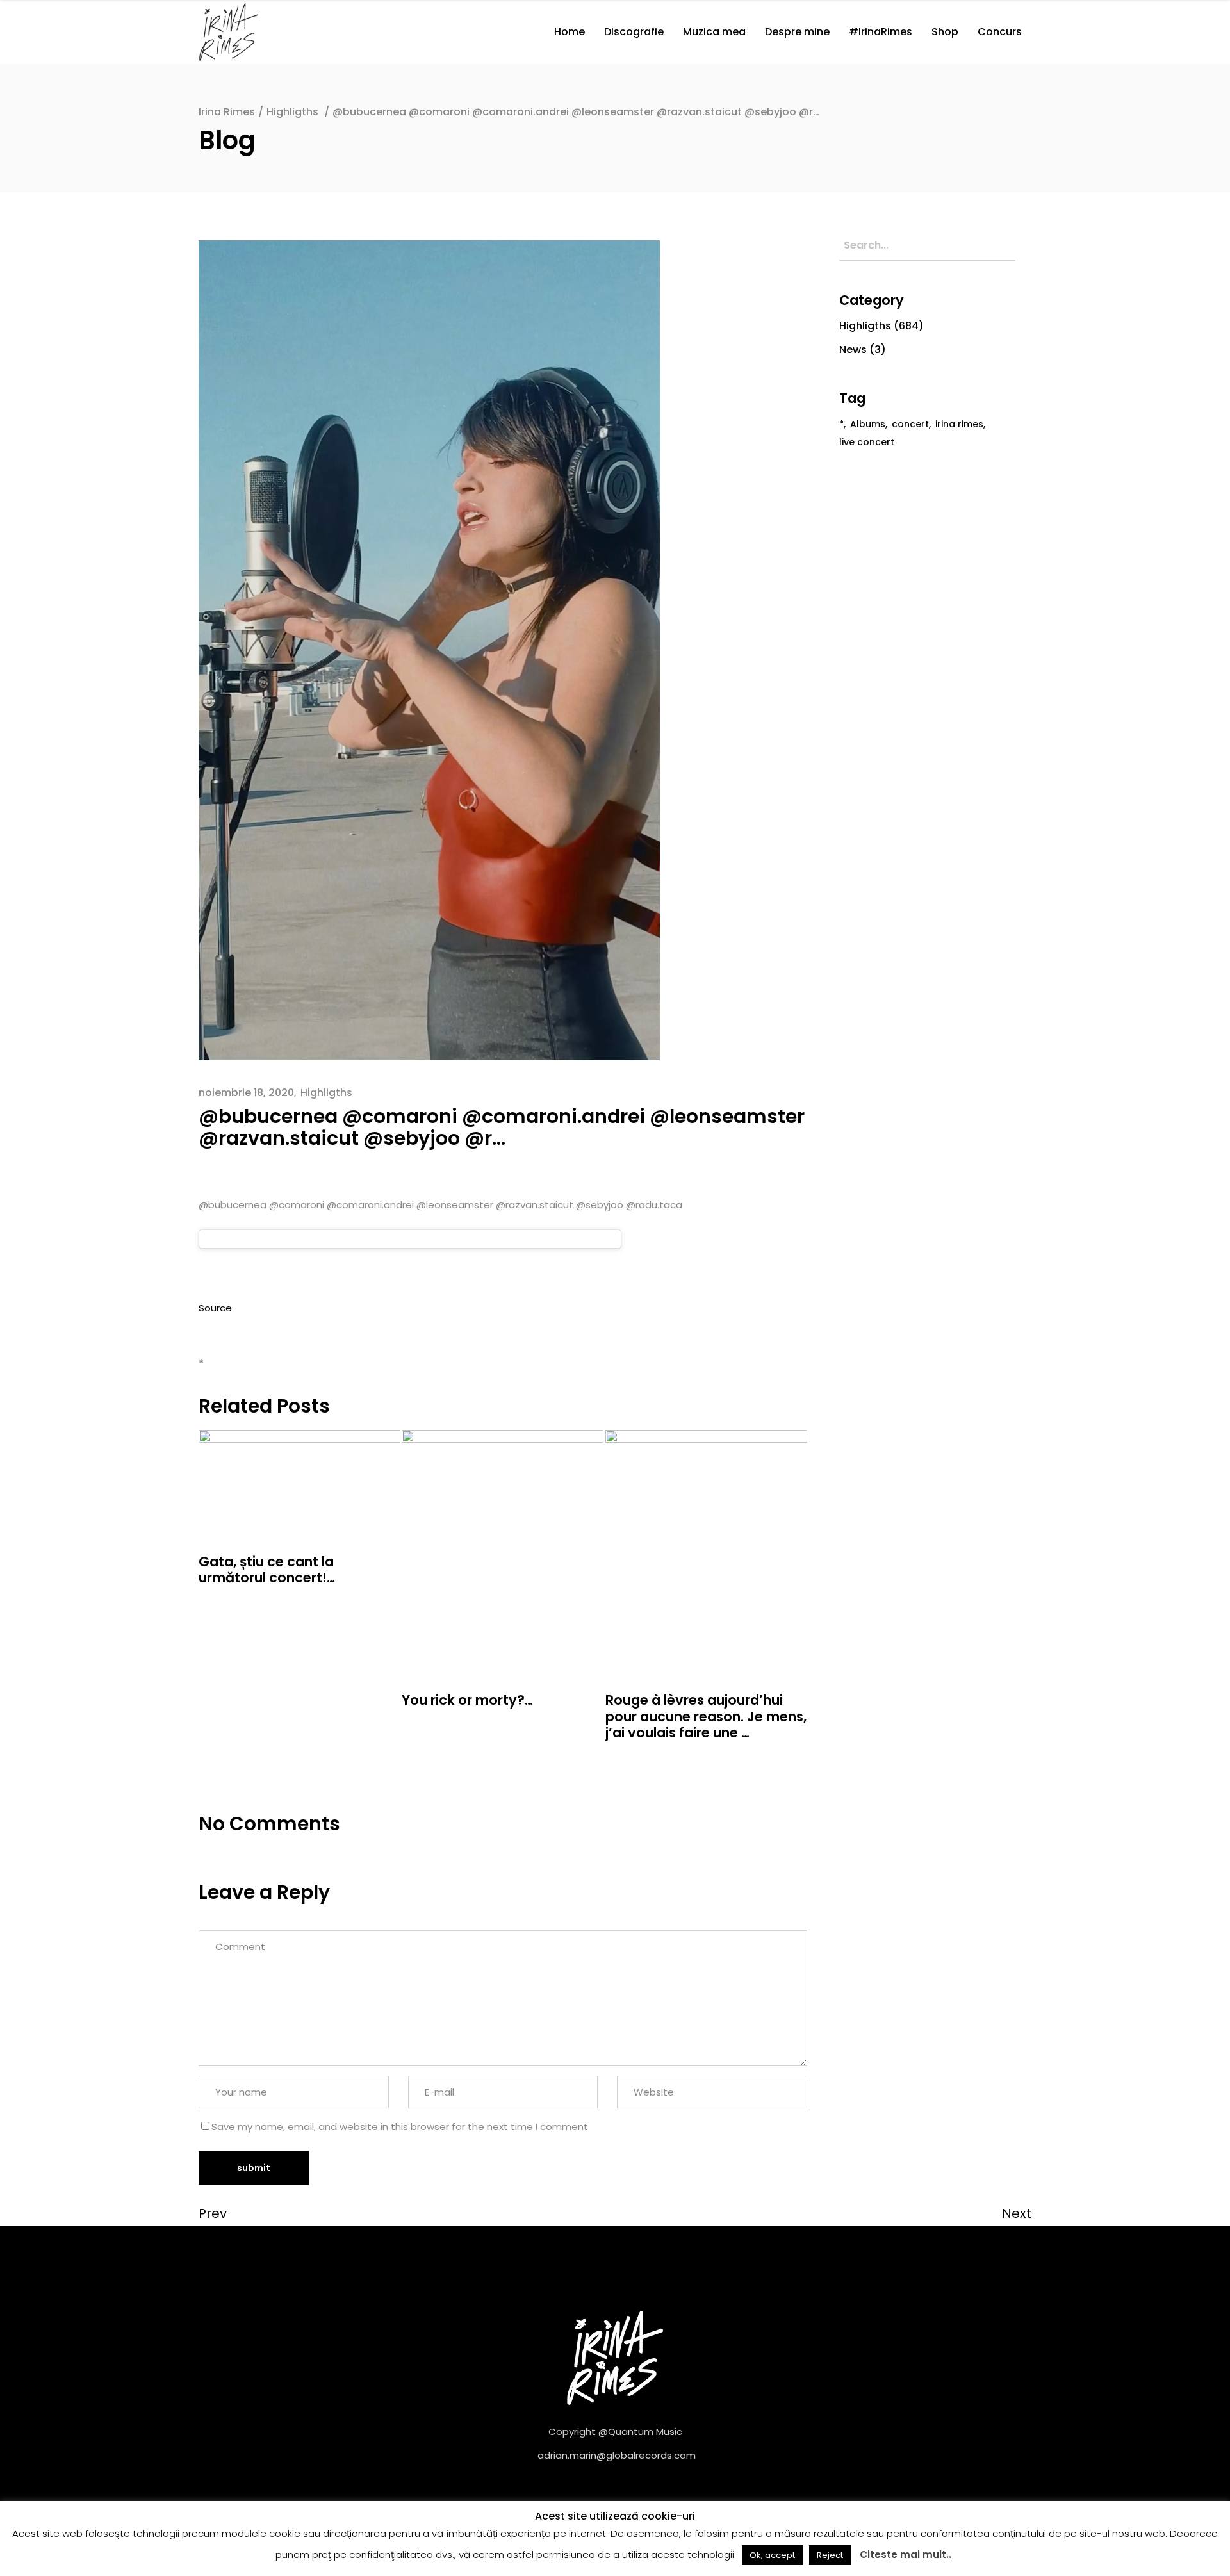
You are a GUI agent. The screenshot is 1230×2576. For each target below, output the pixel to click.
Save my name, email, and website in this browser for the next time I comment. (401, 2127)
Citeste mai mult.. (906, 2555)
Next (1017, 2213)
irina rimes (959, 424)
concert (910, 424)
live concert (867, 442)
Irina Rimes (227, 112)
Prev (213, 2213)
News (853, 349)
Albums (868, 424)
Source (215, 1308)
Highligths (292, 112)
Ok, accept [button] (772, 2555)
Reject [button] (830, 2555)
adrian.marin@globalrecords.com (617, 2455)
